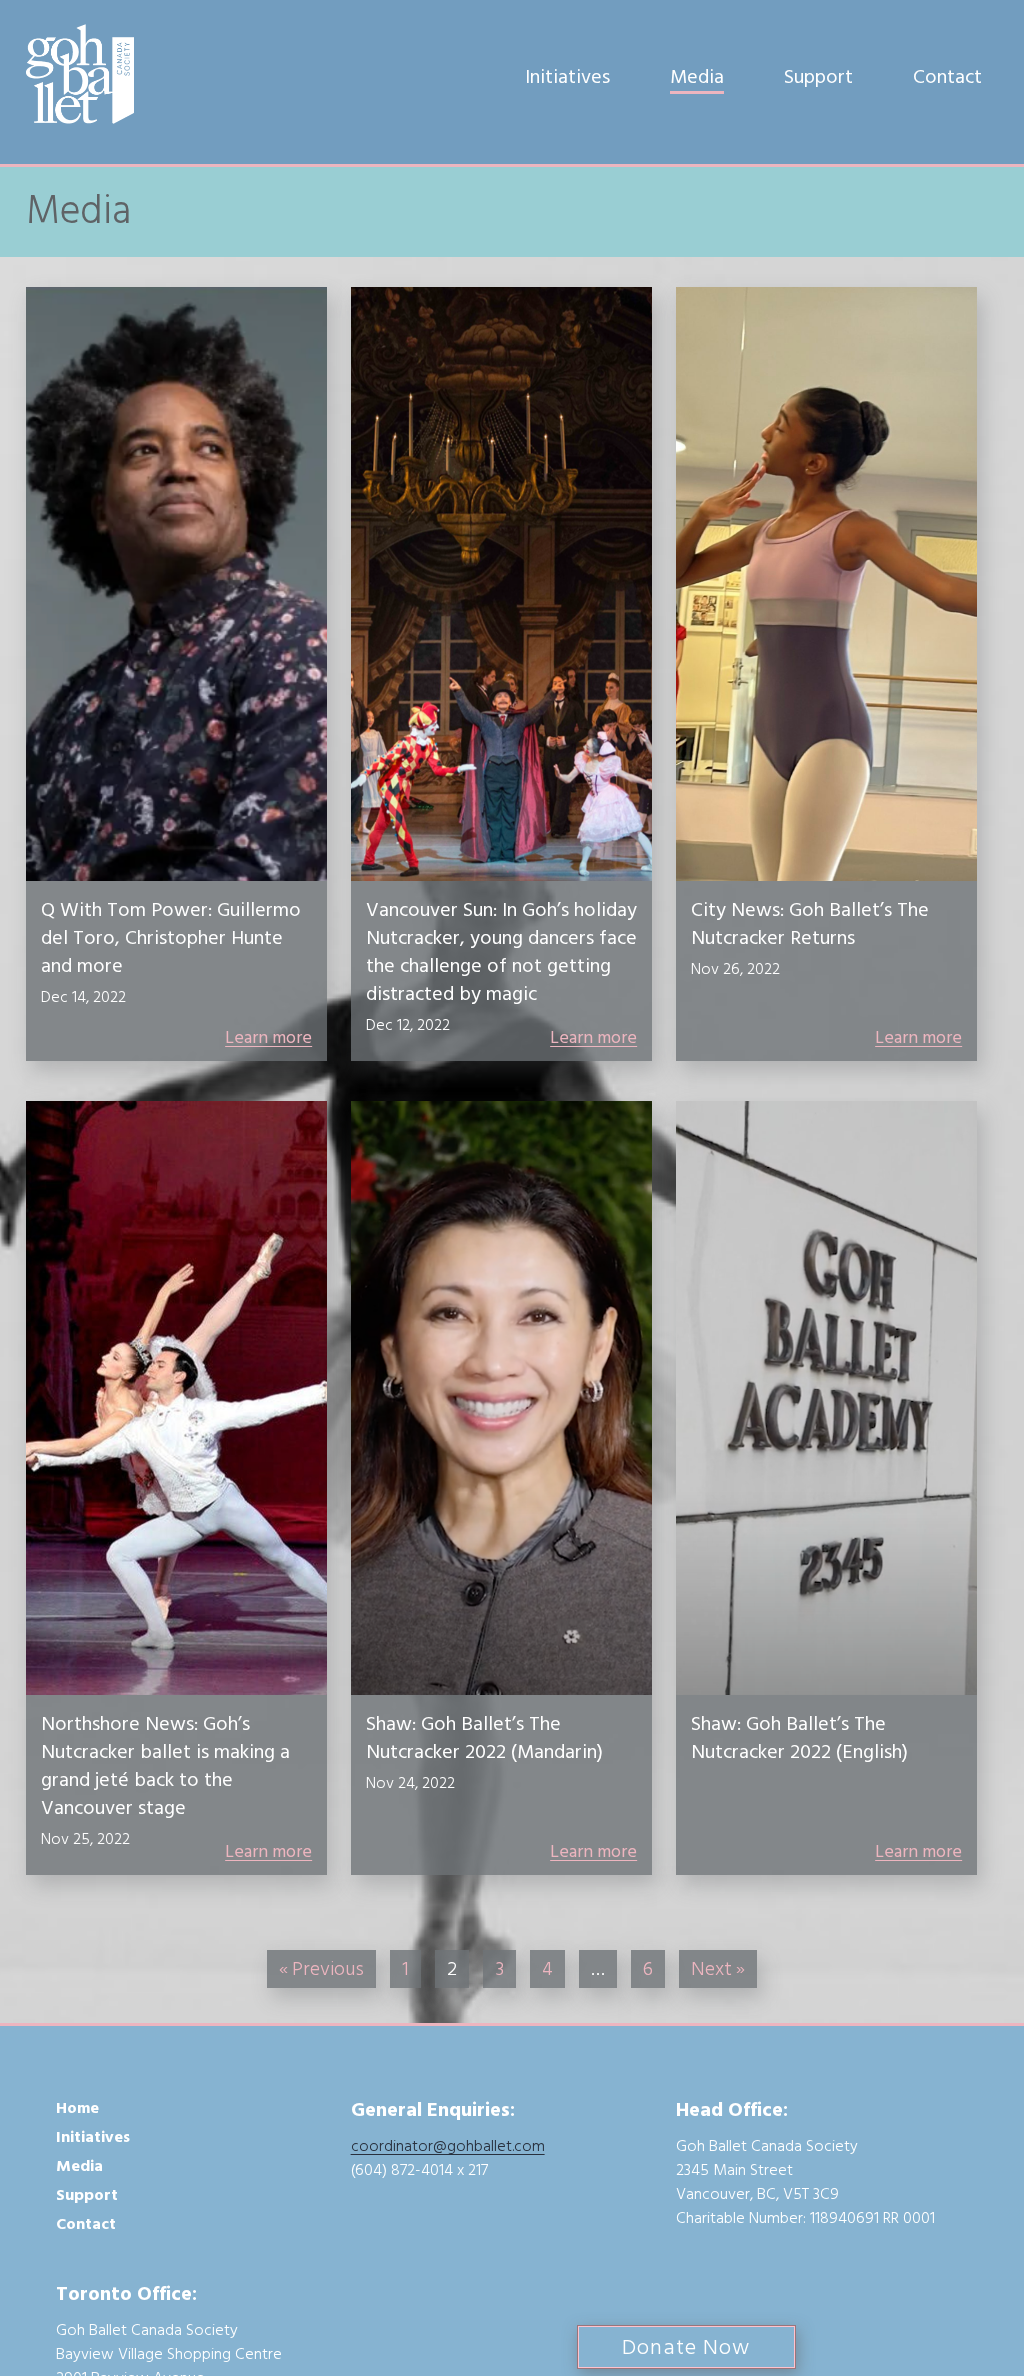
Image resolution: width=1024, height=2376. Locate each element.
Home (77, 2108)
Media (697, 77)
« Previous (321, 1969)
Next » (718, 1969)
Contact (947, 77)
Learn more (268, 1037)
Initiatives (567, 77)
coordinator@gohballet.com (448, 2146)
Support (818, 77)
